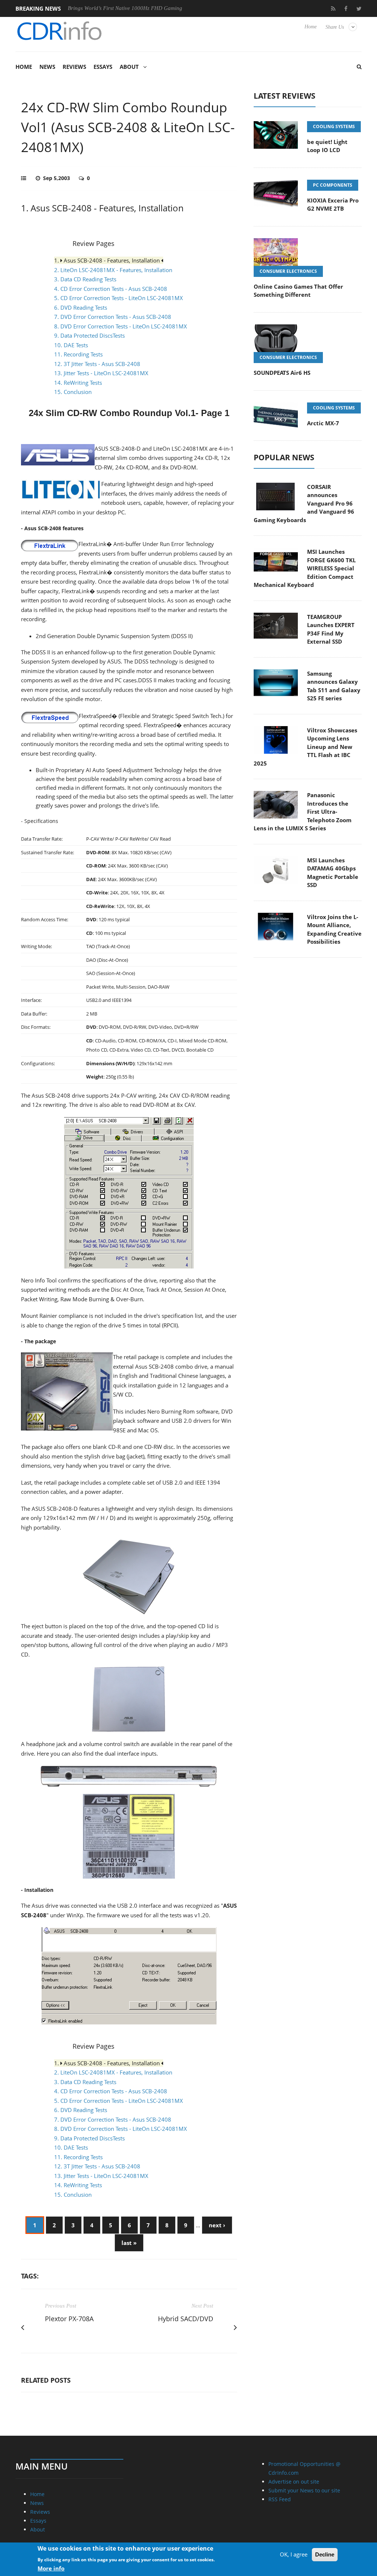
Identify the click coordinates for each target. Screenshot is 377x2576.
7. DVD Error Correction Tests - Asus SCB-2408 (113, 317)
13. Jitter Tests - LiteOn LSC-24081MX (101, 373)
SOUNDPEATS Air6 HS (282, 373)
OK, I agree (294, 2554)
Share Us (335, 27)
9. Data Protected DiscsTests (89, 335)
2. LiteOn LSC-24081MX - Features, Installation (113, 270)
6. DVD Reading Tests (81, 307)
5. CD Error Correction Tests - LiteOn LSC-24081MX (119, 298)
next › (217, 2225)
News (47, 67)
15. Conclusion (73, 392)
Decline (325, 2554)
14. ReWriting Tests (78, 383)
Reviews (74, 67)
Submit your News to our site (304, 2490)
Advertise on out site (294, 2482)
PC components (333, 185)
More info (51, 2568)
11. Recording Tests (78, 354)
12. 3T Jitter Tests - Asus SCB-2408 (97, 364)
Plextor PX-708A (69, 2319)
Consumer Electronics (288, 271)
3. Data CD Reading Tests (85, 279)
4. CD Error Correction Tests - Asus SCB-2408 (111, 289)
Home (311, 27)
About (129, 67)
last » (129, 2243)
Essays (103, 67)
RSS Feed (280, 2499)
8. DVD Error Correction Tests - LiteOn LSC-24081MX (121, 326)
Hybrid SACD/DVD (186, 2319)
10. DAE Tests (71, 345)
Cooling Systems (334, 126)
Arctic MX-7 (323, 423)
